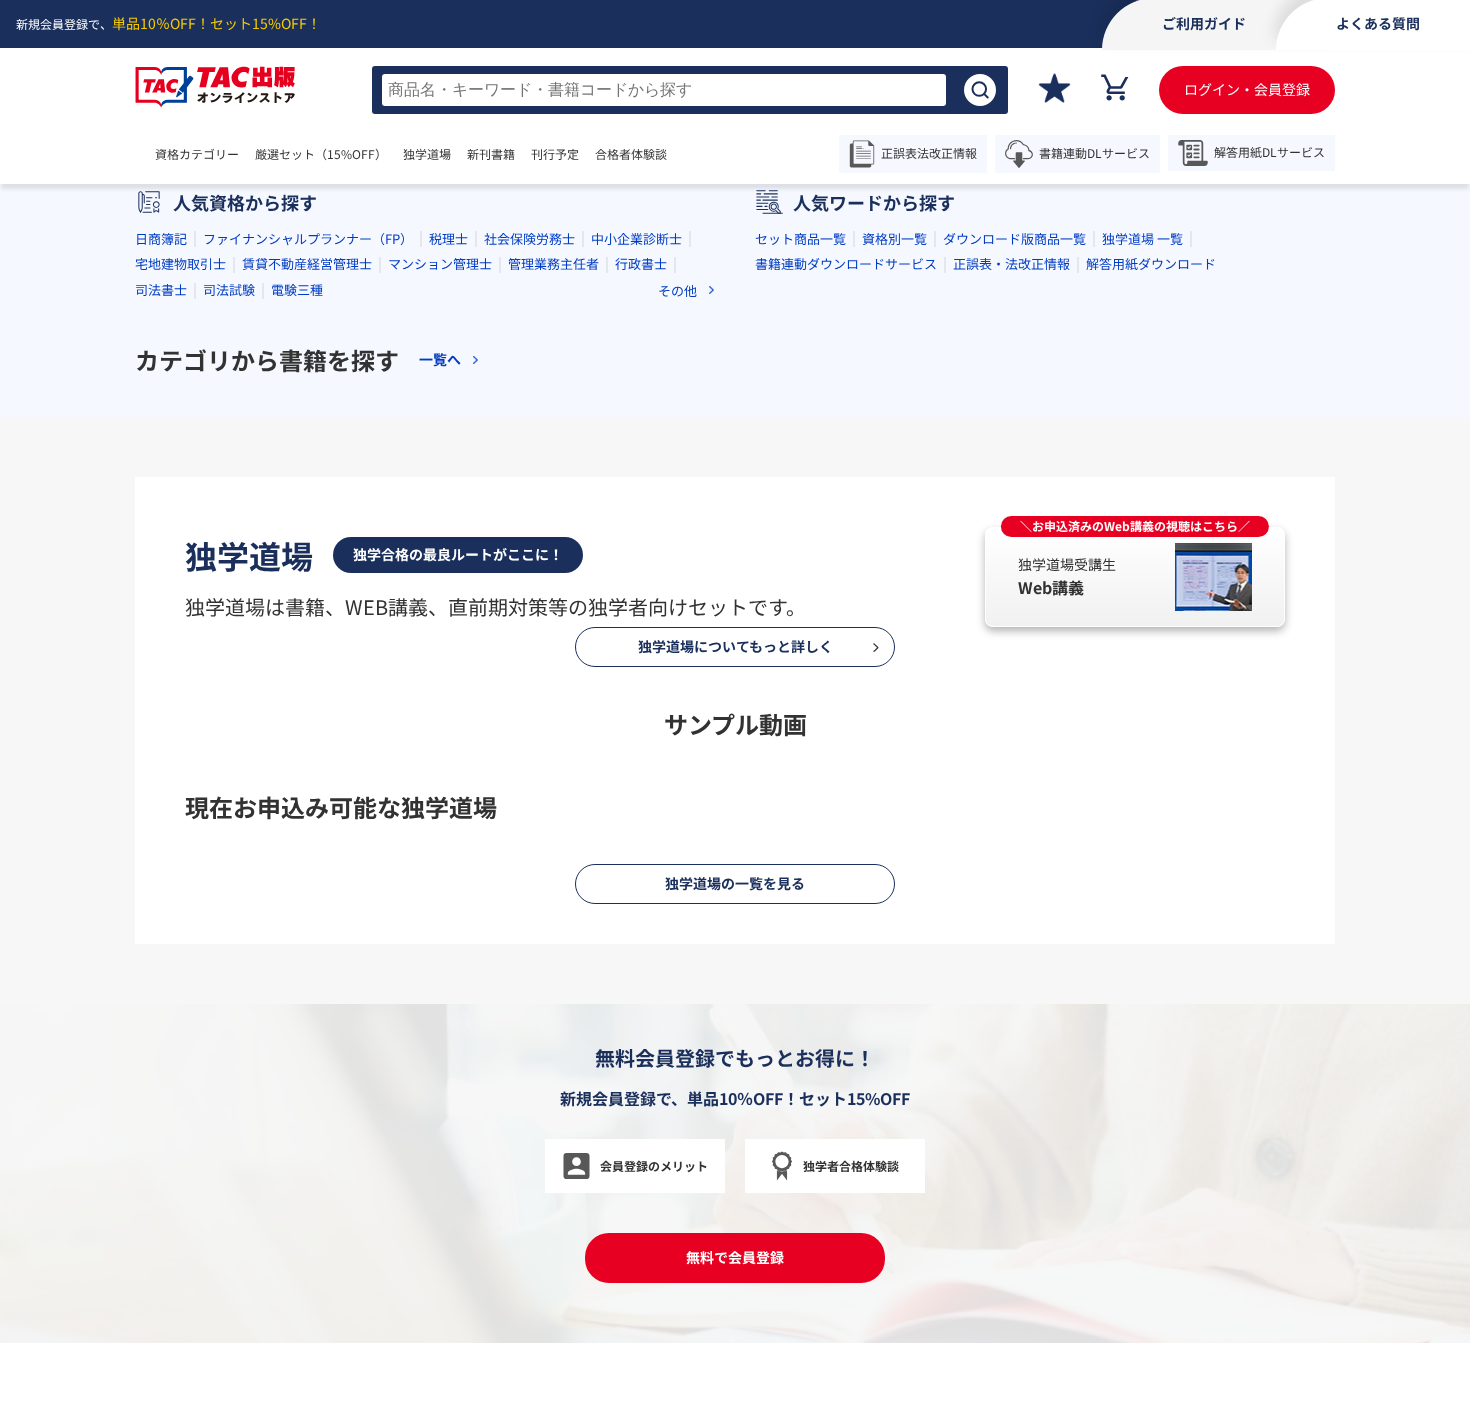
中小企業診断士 (636, 238)
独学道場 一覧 (1142, 238)
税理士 (448, 238)
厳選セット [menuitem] (321, 154)
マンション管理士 (440, 263)
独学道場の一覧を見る (735, 883)
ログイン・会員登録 (1247, 89)
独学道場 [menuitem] (427, 154)
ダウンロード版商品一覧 (1014, 238)
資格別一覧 (894, 238)
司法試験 (229, 289)
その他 (677, 290)
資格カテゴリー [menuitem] (197, 154)
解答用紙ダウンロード (1151, 263)
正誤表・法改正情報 (1011, 263)
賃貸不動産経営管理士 (307, 263)
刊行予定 (555, 154)
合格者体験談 (631, 154)
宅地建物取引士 (180, 263)
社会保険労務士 (529, 238)
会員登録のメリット (654, 1165)
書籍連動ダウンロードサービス (846, 263)
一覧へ (440, 359)
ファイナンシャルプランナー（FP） (308, 238)
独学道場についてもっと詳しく (735, 646)
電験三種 (297, 289)
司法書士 (161, 289)
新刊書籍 (491, 154)
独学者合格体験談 (851, 1165)
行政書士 (641, 263)
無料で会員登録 (735, 1257)
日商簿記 (161, 238)
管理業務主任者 (553, 263)
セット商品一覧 (800, 238)
